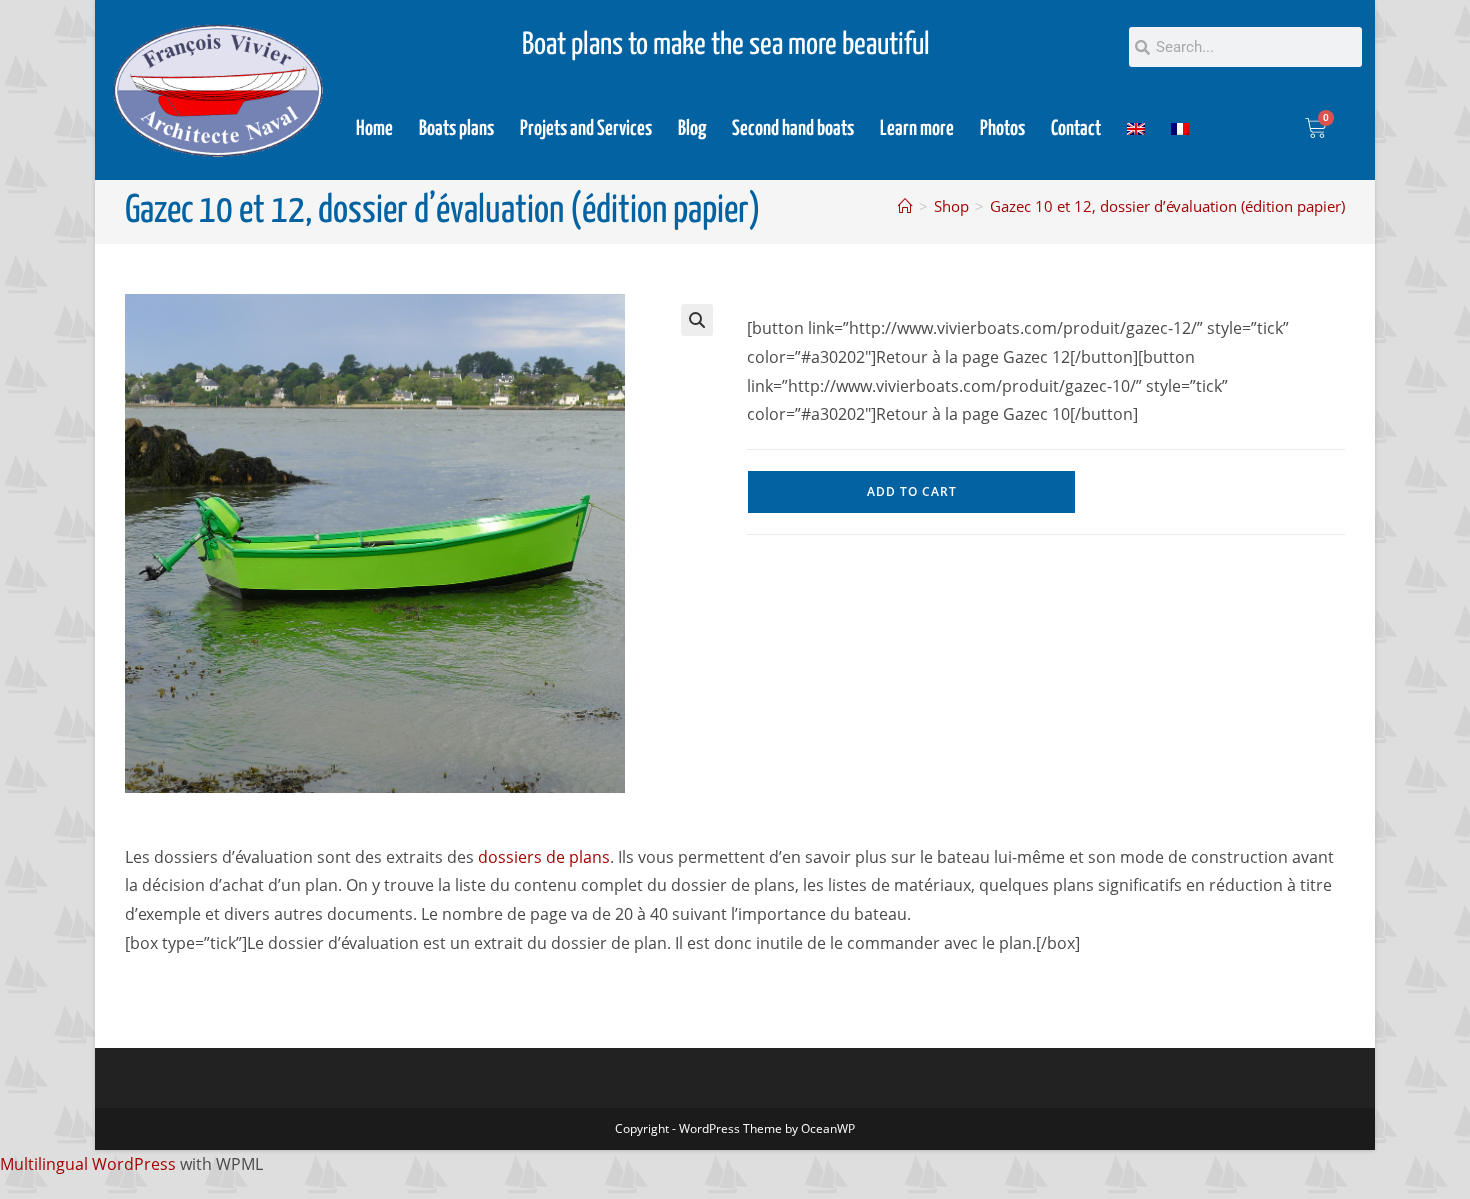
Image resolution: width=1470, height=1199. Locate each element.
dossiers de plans (544, 857)
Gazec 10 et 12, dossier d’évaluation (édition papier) (1167, 206)
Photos (1002, 129)
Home (374, 129)
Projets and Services (586, 129)
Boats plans (456, 129)
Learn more (917, 129)
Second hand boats (793, 129)
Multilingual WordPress (88, 1164)
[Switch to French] (1180, 129)
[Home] (905, 206)
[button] (697, 320)
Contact (1076, 129)
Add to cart (912, 491)
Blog (692, 129)
